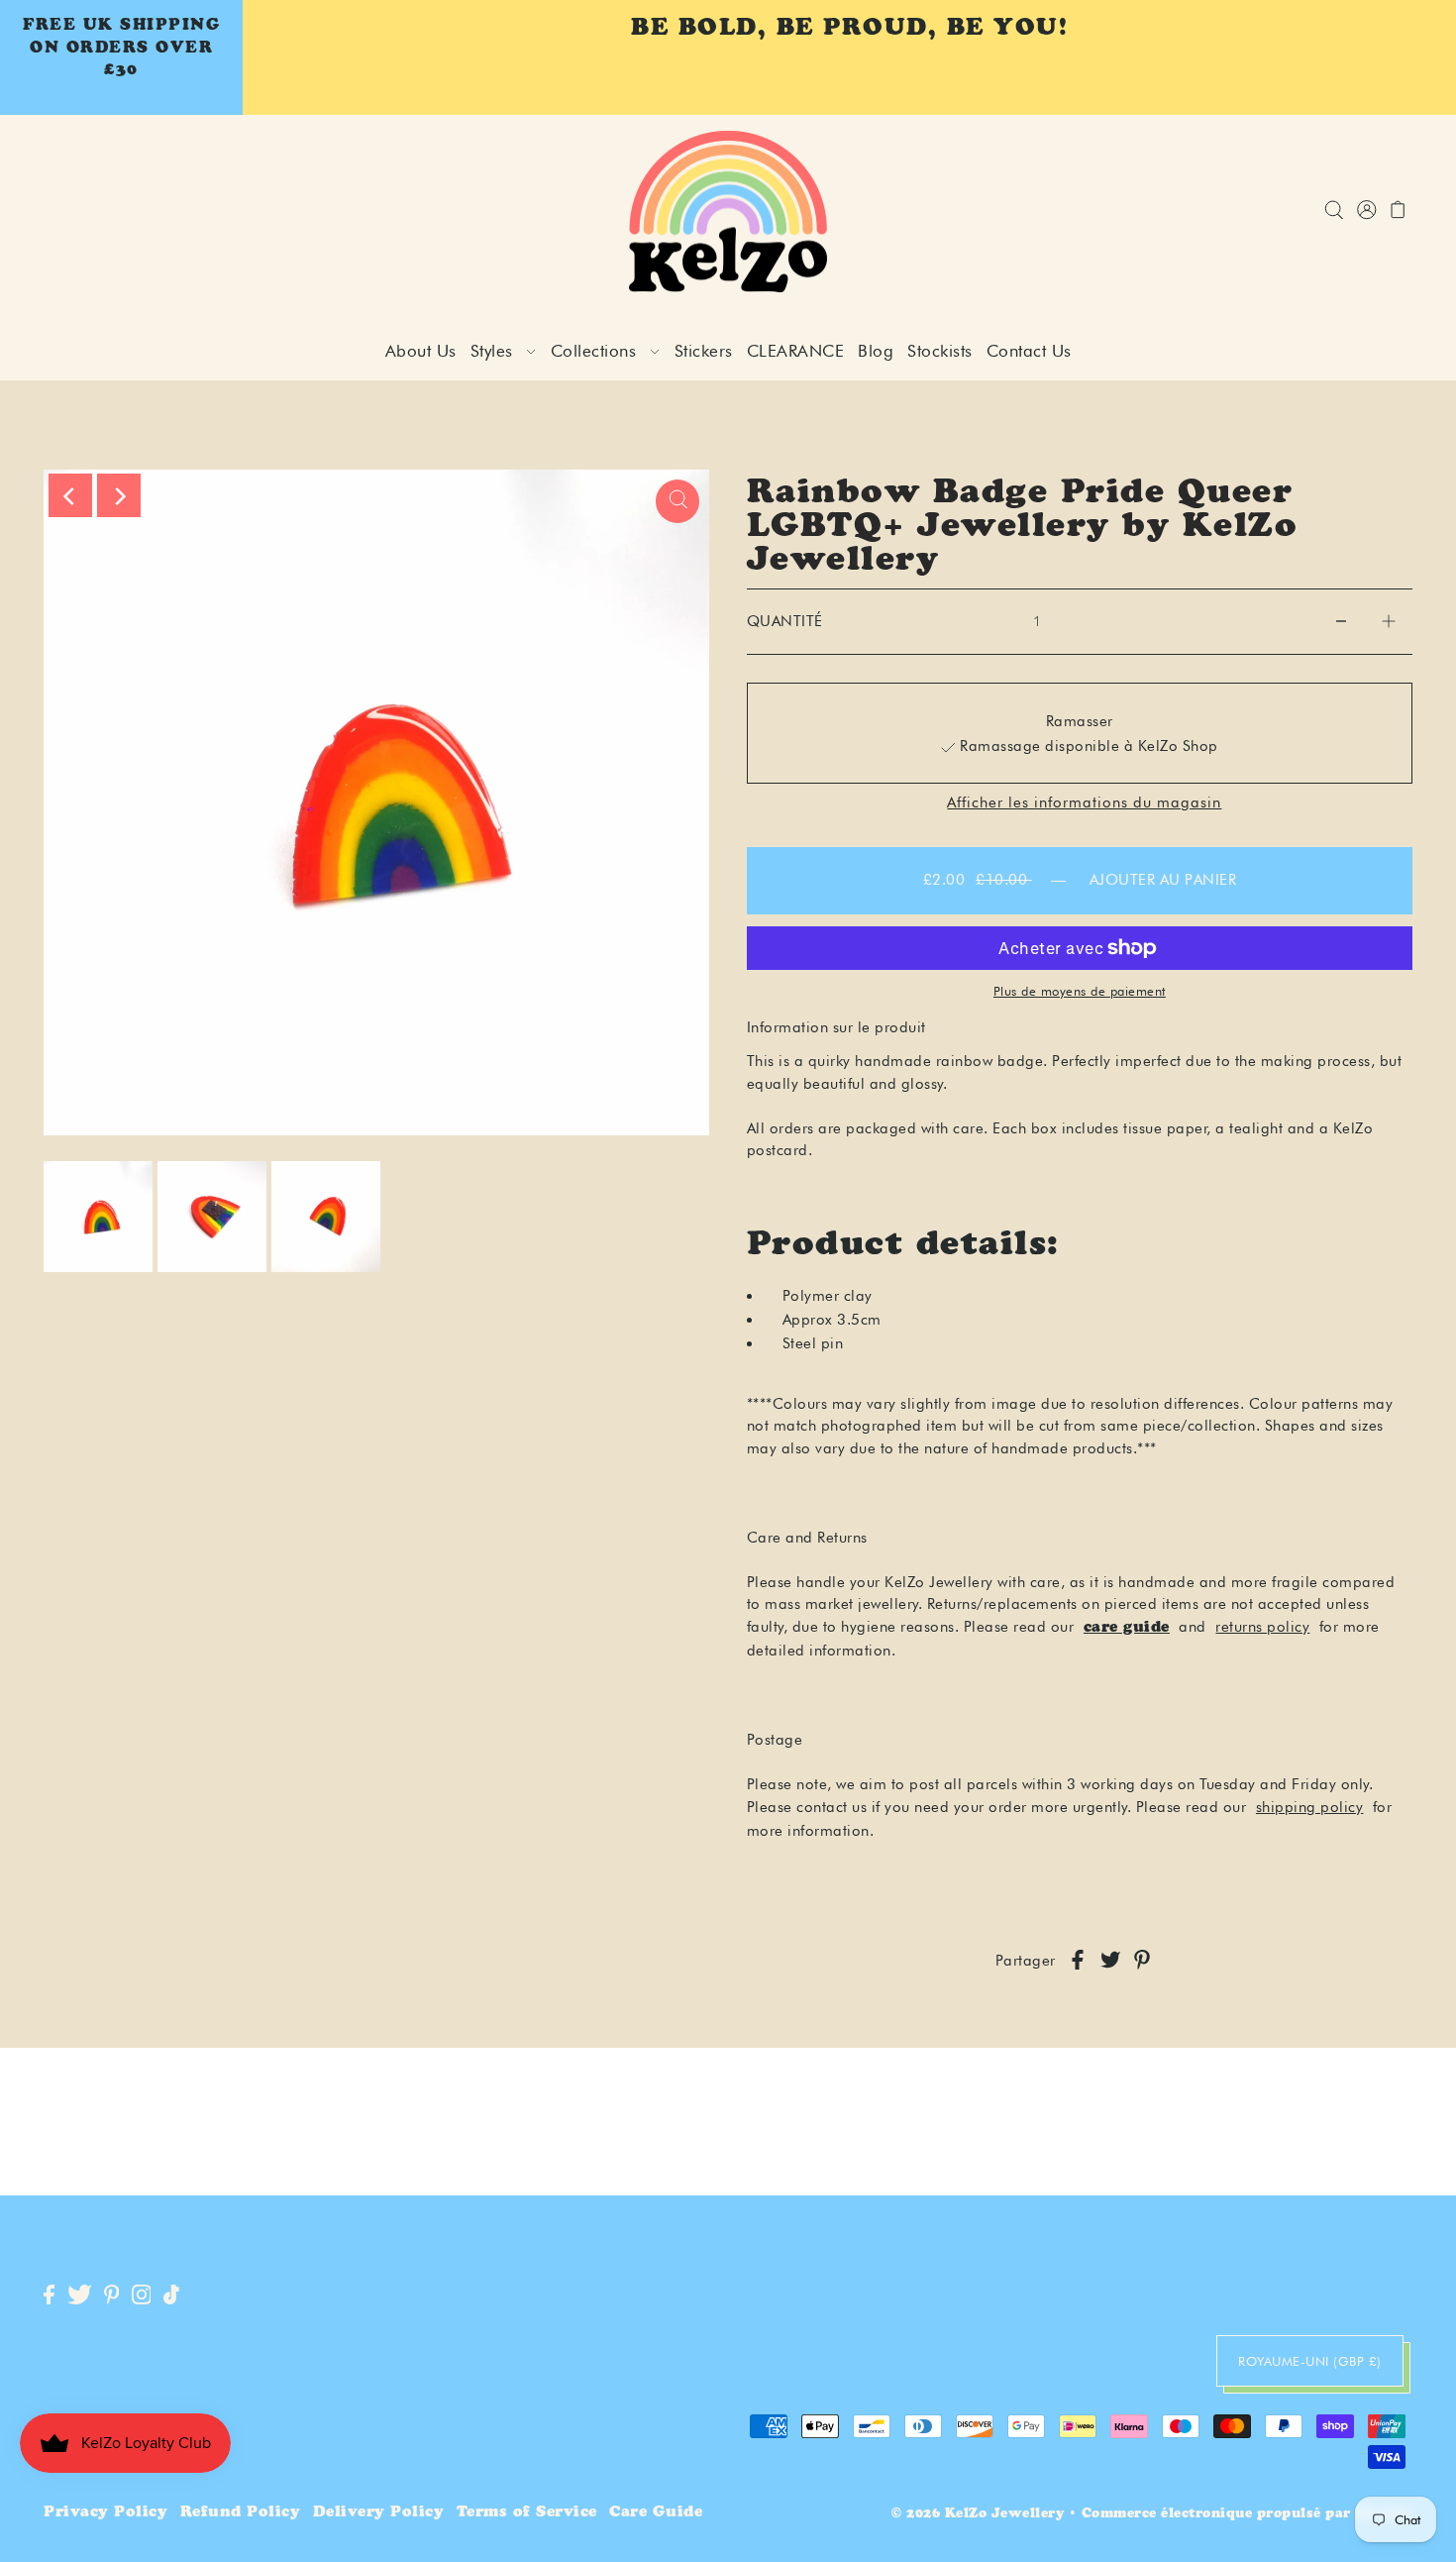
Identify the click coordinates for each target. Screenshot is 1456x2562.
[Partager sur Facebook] (1078, 1961)
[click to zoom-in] (677, 501)
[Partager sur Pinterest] (1142, 1961)
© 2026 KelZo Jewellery (978, 2515)
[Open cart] (1398, 212)
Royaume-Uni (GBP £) (1310, 2361)
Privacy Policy (105, 2513)
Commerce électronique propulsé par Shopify (1247, 2515)
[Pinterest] (112, 2296)
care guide (1127, 1628)
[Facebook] (49, 2296)
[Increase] (1389, 621)
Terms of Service (527, 2513)
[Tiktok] (171, 2296)
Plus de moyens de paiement (1080, 991)
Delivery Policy (379, 2513)
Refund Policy (241, 2513)
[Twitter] (80, 2296)
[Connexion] (1334, 212)
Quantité (785, 621)
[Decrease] (1341, 621)
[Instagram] (142, 2296)
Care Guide (656, 2513)
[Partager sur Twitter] (1110, 1961)
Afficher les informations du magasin (1084, 803)
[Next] (119, 495)
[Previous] (70, 495)
